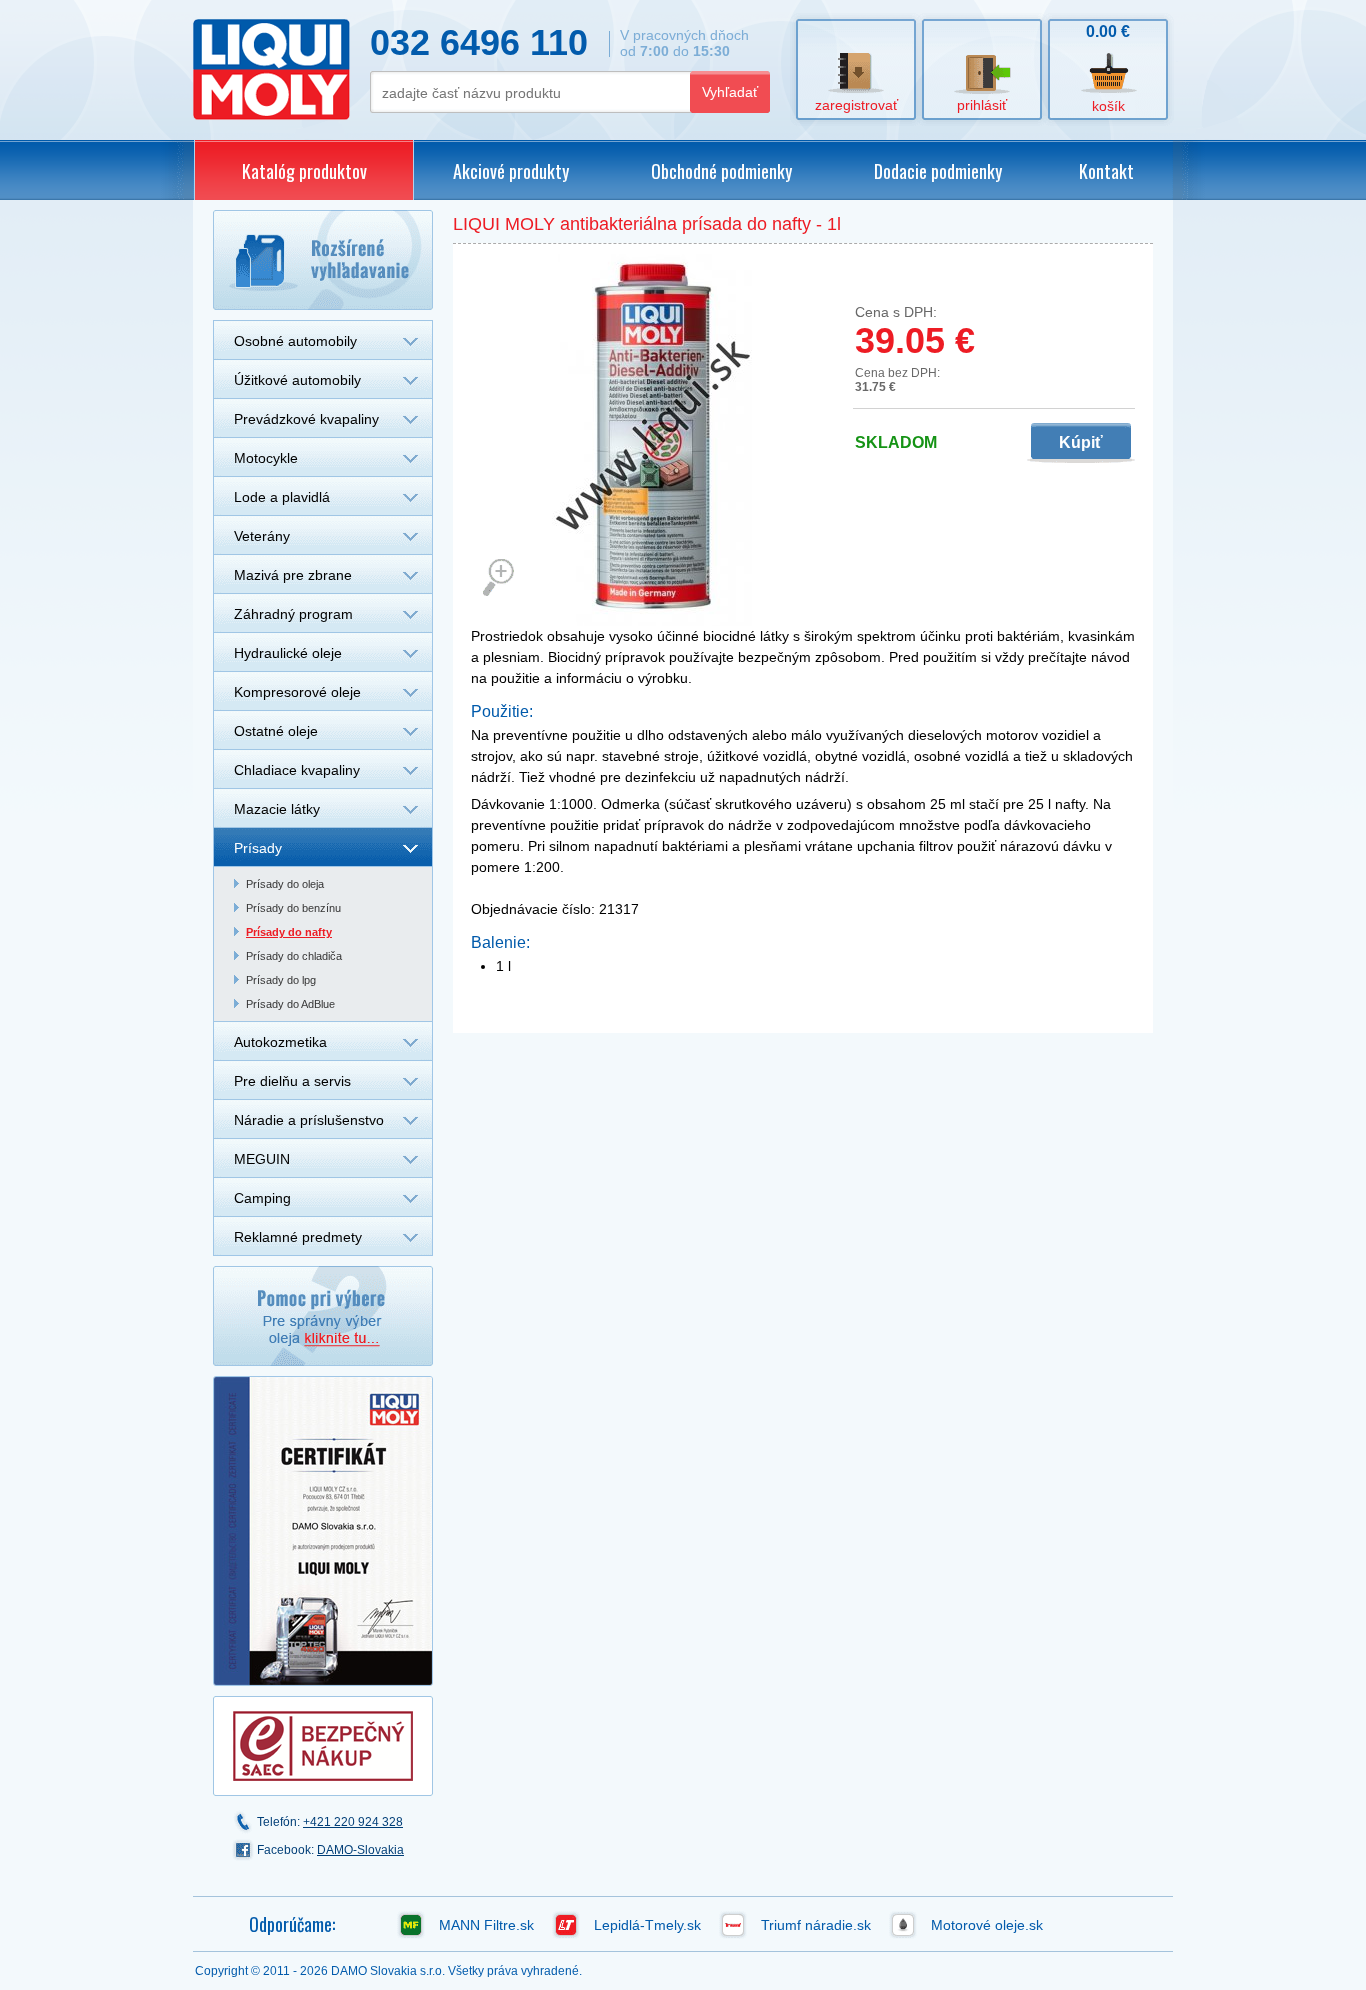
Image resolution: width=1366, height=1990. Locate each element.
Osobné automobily (295, 341)
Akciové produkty (511, 171)
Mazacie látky (277, 809)
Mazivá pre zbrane (293, 575)
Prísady (258, 848)
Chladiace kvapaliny (297, 770)
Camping (262, 1198)
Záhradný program (293, 614)
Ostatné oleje (276, 731)
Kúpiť (1081, 442)
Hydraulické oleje (288, 653)
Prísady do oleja (285, 884)
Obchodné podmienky (721, 171)
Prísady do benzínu (293, 908)
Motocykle (266, 458)
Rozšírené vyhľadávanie (323, 260)
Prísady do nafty (289, 932)
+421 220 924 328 (353, 1822)
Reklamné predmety (298, 1237)
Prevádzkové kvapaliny (306, 419)
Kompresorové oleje (297, 692)
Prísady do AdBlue (290, 1004)
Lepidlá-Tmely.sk (647, 1925)
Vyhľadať (730, 92)
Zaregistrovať (856, 105)
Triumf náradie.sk (816, 1925)
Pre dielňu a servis (292, 1081)
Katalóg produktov (304, 171)
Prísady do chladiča (294, 956)
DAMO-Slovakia (360, 1850)
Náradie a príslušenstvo (309, 1120)
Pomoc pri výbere (323, 1316)
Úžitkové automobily (297, 380)
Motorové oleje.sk (987, 1925)
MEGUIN (262, 1159)
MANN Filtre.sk (486, 1925)
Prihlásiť (982, 105)
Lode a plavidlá (282, 497)
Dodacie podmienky (938, 171)
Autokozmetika (280, 1042)
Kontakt (1106, 171)
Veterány (262, 536)
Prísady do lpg (281, 980)
